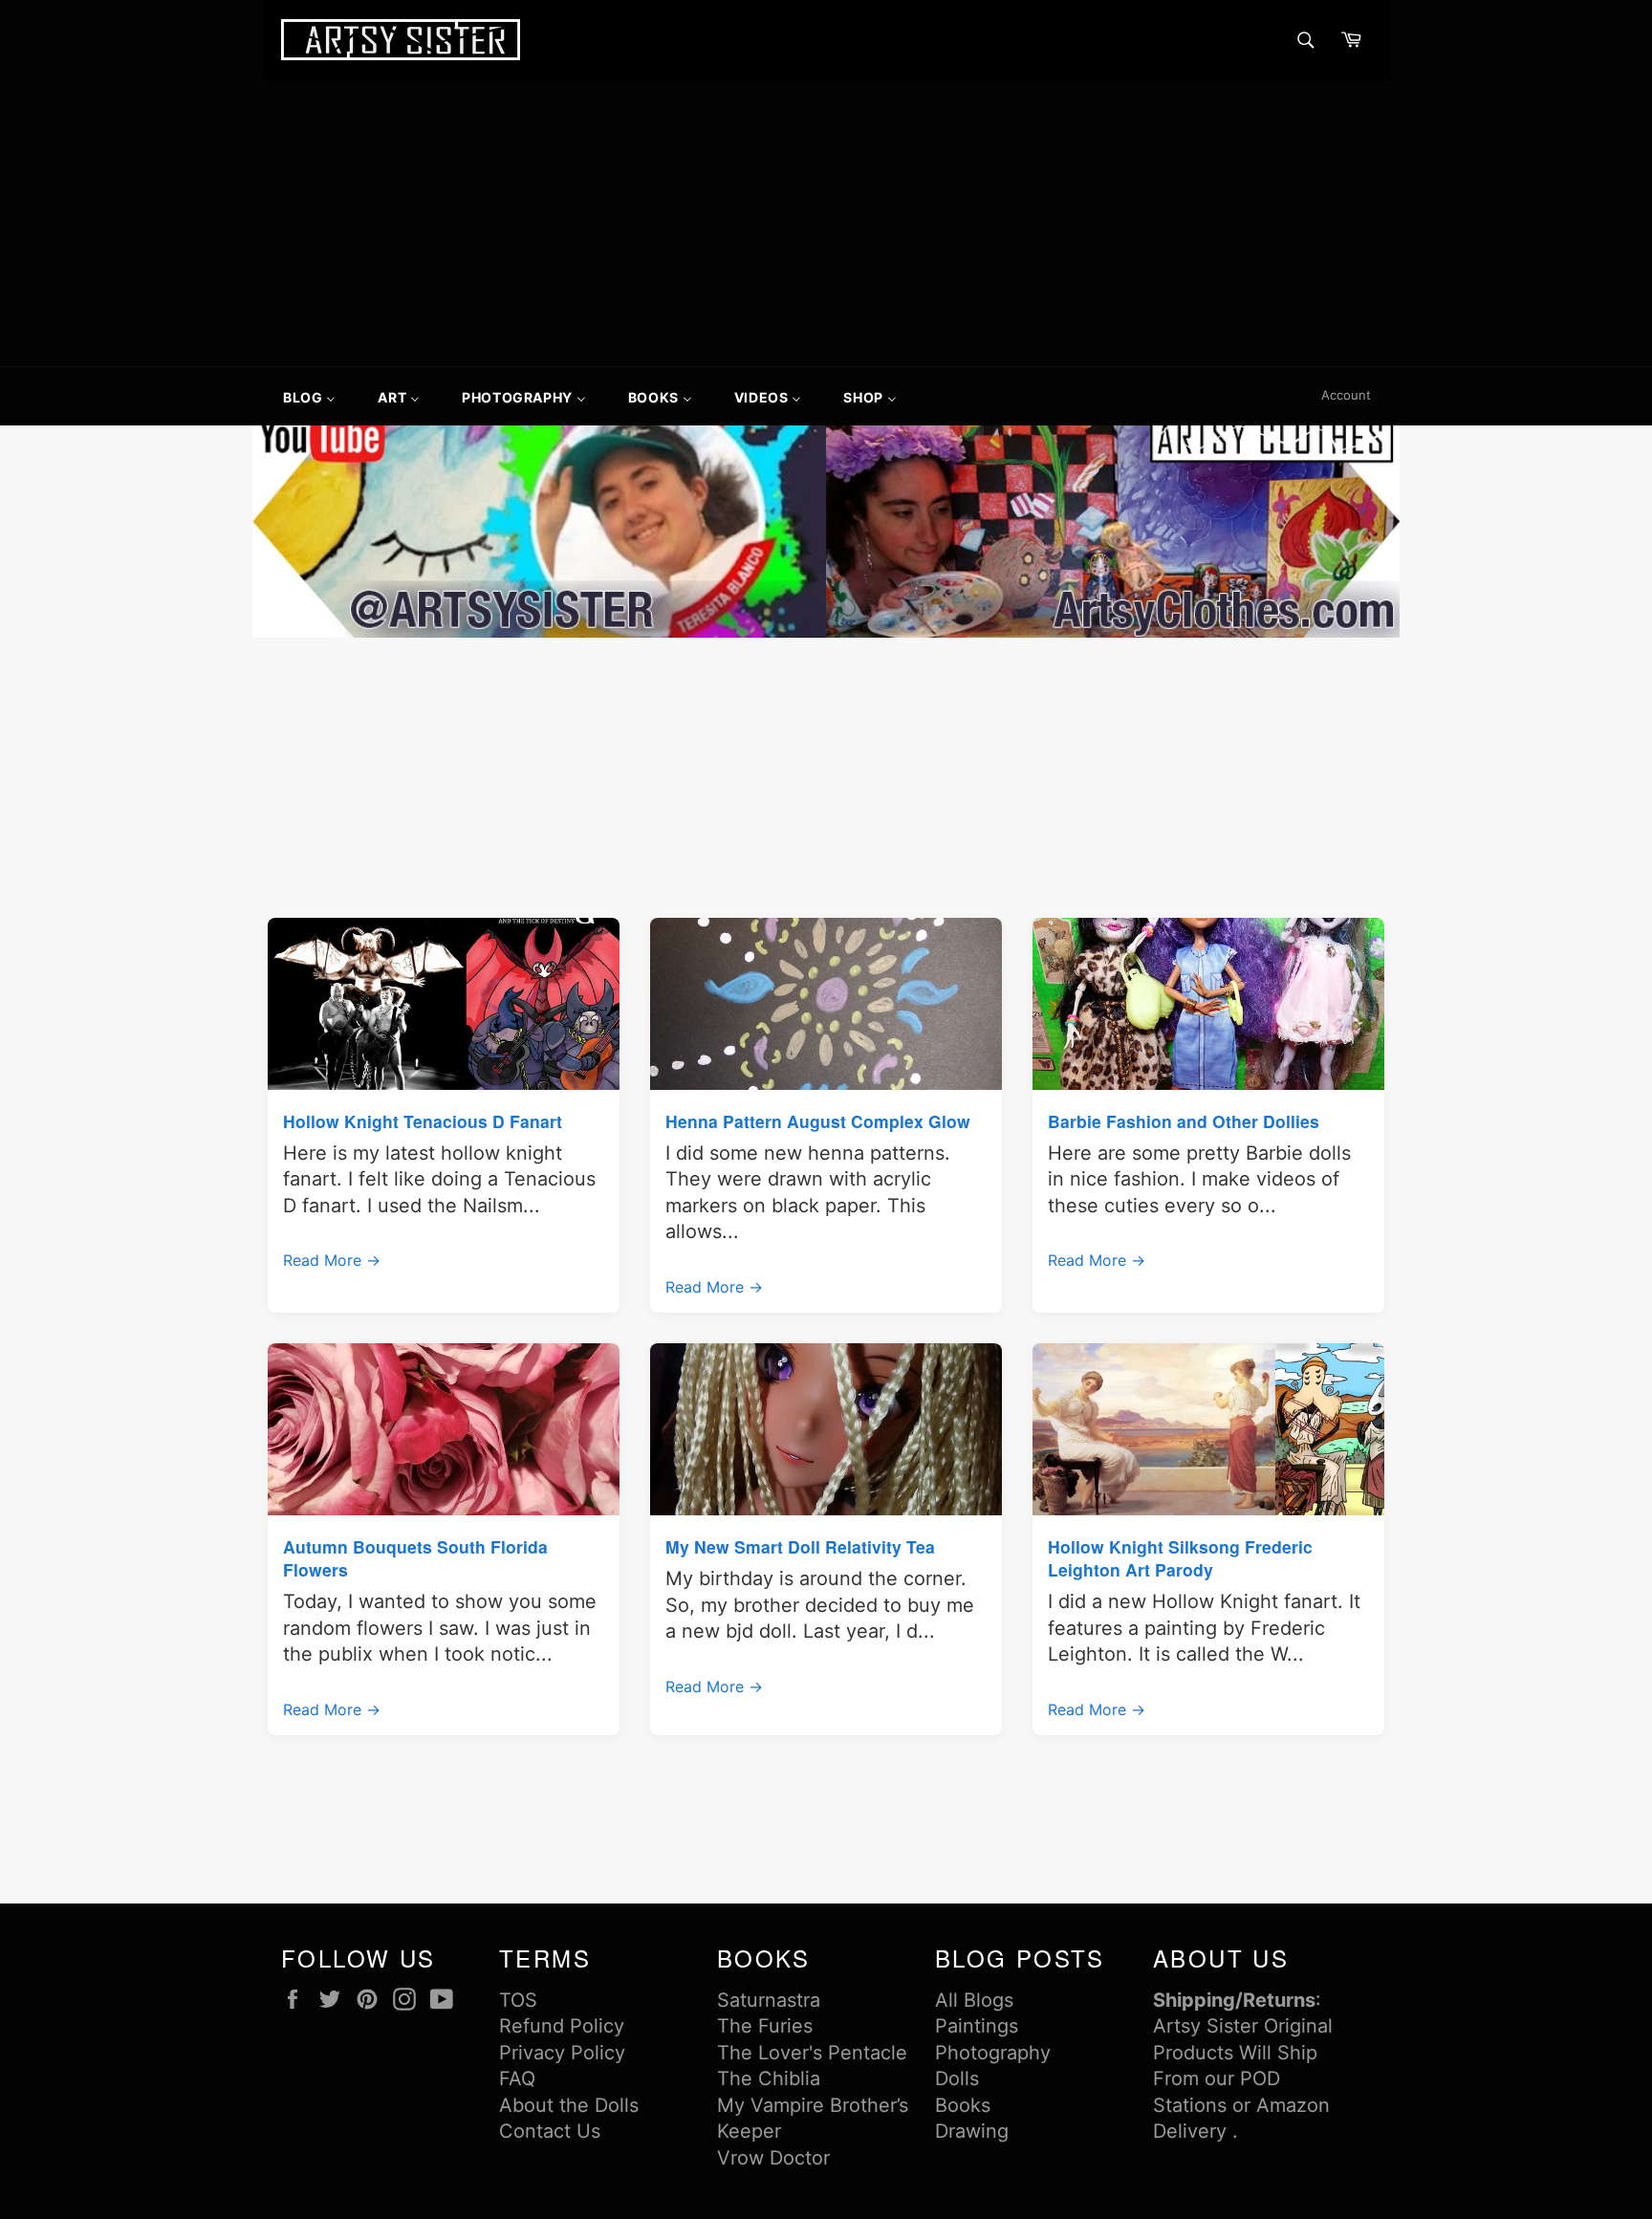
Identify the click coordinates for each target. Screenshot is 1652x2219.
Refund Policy (562, 2026)
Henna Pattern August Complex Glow (818, 1121)
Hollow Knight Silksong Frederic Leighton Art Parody (1180, 1558)
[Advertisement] (826, 223)
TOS (518, 2000)
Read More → (332, 1260)
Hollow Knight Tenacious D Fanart (423, 1121)
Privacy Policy (562, 2053)
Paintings (977, 2026)
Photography (993, 2053)
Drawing (972, 2131)
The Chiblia (769, 2078)
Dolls (957, 2078)
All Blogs (974, 2000)
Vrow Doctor (773, 2158)
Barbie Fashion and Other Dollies (1184, 1121)
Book (958, 2105)
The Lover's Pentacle (812, 2053)
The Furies (765, 2026)
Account (1346, 395)
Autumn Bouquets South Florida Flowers (415, 1558)
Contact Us (550, 2131)
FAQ (517, 2078)
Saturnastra (769, 2000)
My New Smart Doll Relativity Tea (800, 1546)
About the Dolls (569, 2105)
